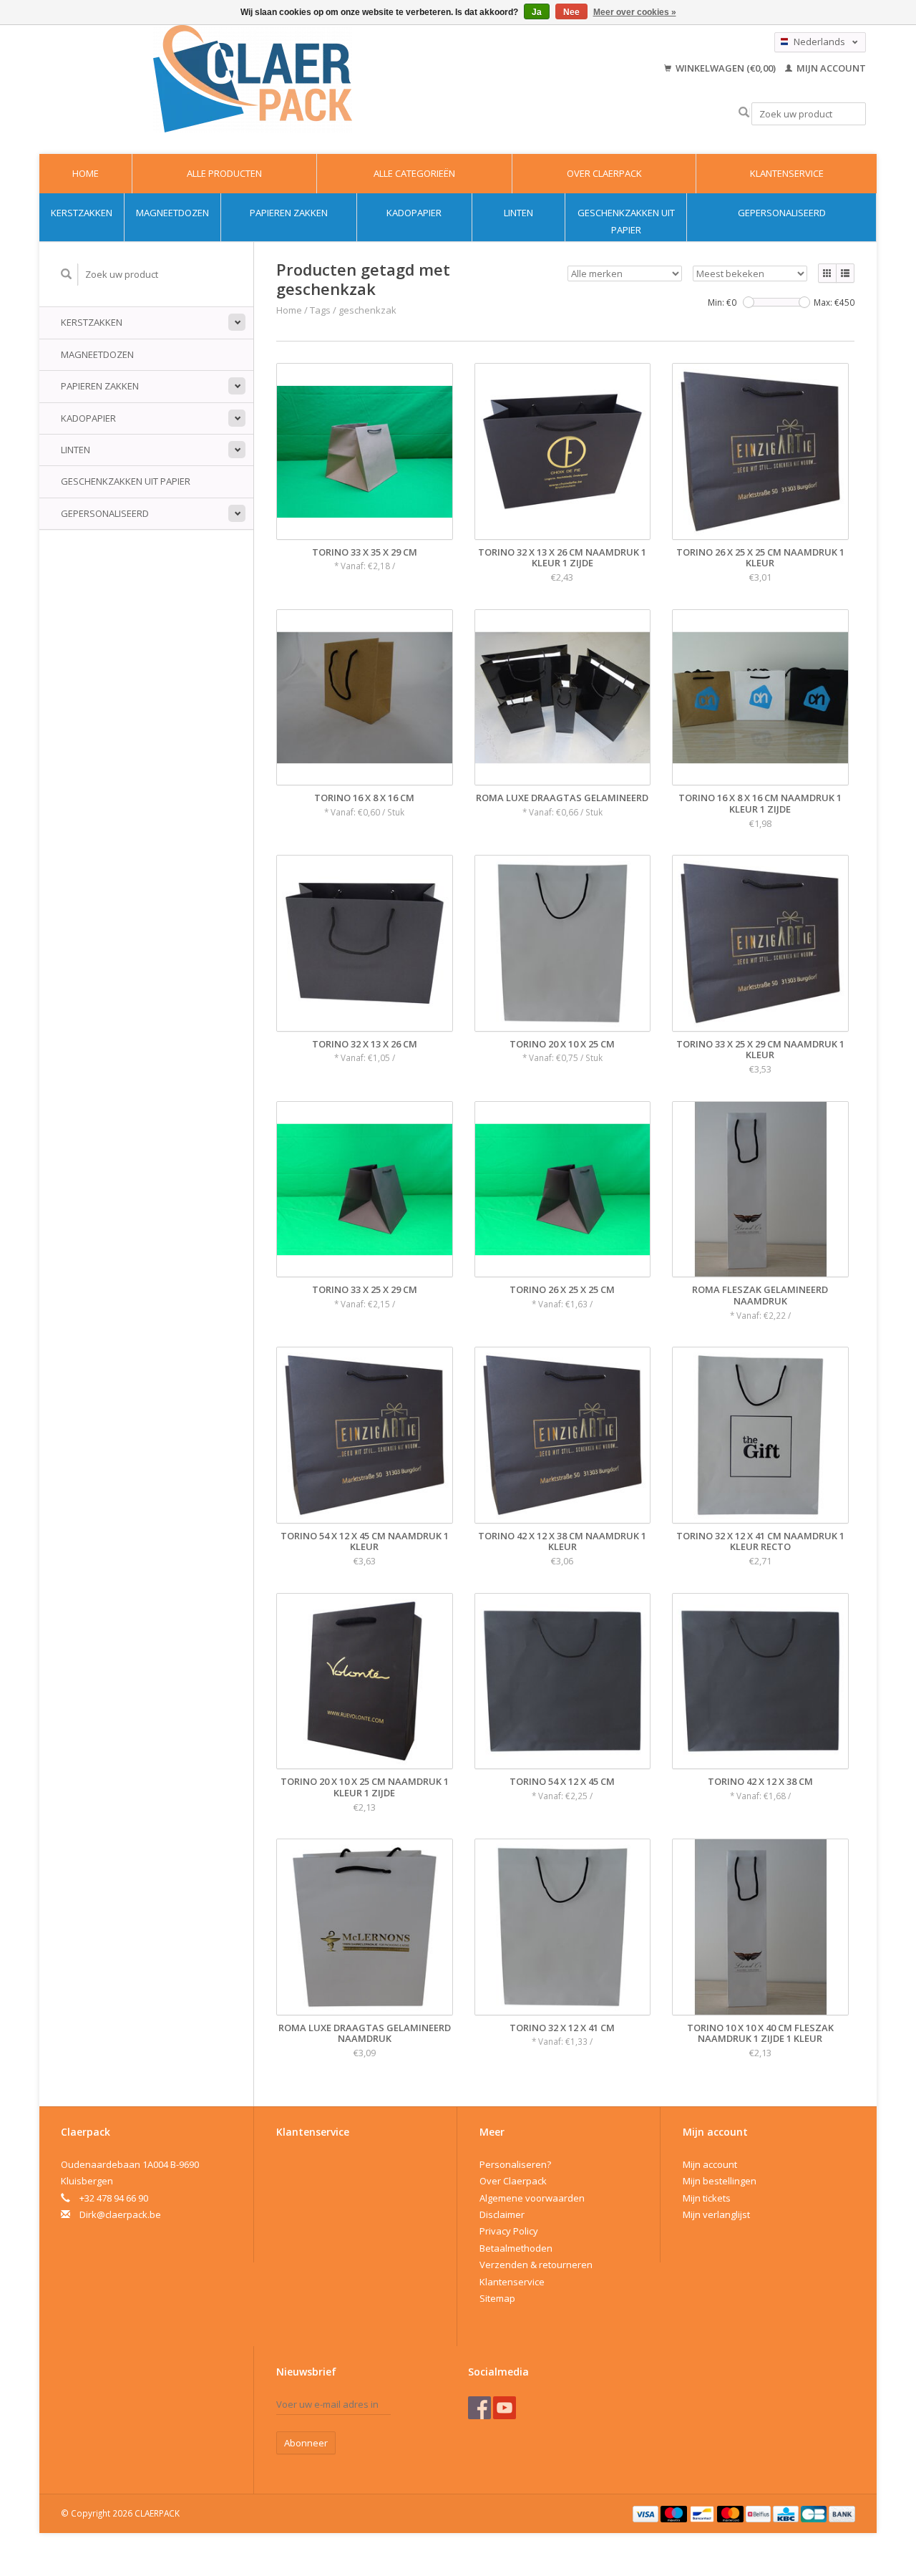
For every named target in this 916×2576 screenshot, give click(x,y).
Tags (320, 310)
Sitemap (497, 2298)
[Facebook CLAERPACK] (479, 2408)
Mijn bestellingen (720, 2181)
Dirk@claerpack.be (120, 2214)
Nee (571, 12)
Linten (518, 213)
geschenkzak (367, 310)
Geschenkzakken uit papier (626, 221)
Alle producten (224, 173)
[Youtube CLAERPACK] (505, 2408)
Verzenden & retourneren (536, 2265)
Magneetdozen (172, 213)
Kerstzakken (82, 213)
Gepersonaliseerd (782, 213)
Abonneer (306, 2443)
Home (86, 173)
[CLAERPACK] (253, 79)
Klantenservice (787, 173)
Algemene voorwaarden (532, 2198)
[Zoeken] (744, 113)
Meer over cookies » (635, 12)
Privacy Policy (509, 2231)
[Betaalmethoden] (647, 2513)
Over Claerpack (604, 173)
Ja (537, 12)
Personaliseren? (515, 2164)
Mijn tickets (707, 2198)
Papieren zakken (289, 213)
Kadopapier (414, 213)
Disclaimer (502, 2214)
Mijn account (830, 68)
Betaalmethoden (516, 2248)
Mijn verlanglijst (716, 2214)
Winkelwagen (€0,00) (726, 68)
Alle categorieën (414, 173)
